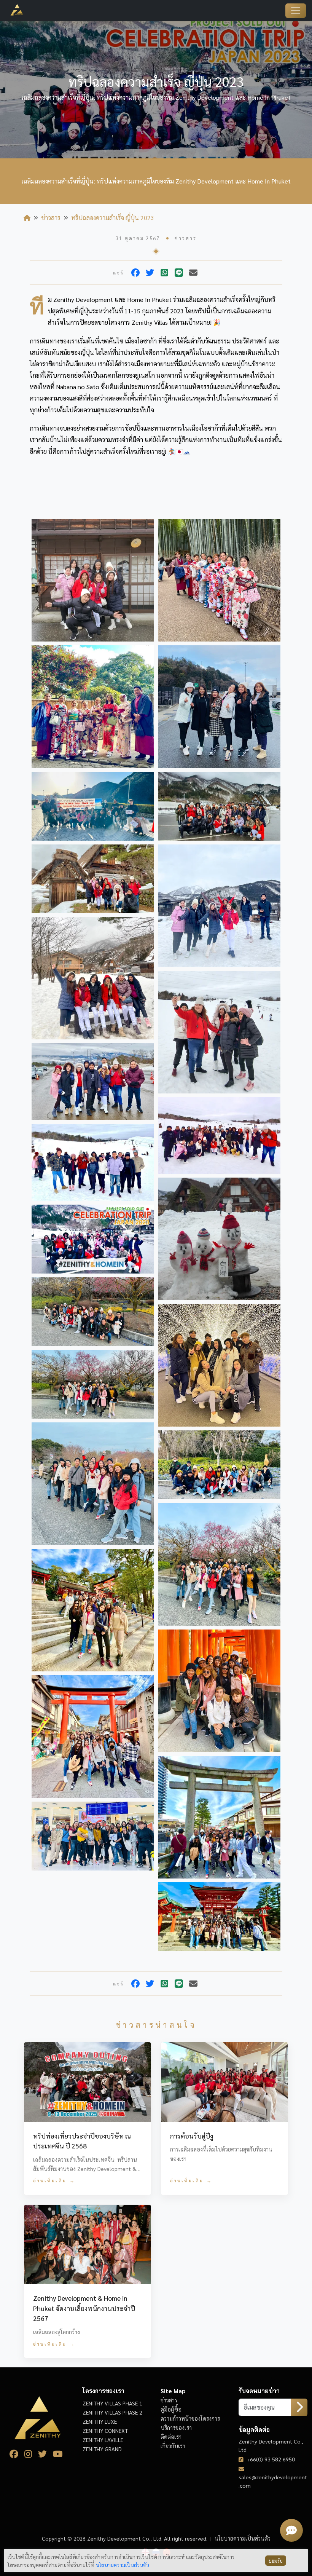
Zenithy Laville (103, 2440)
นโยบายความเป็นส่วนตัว (243, 2538)
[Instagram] (31, 2455)
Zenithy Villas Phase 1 (112, 2403)
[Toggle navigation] (296, 11)
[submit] (299, 2407)
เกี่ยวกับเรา (173, 2446)
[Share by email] (193, 273)
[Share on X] (150, 273)
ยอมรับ (276, 2561)
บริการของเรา (176, 2428)
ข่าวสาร (51, 218)
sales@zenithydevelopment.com (273, 2481)
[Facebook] (17, 2455)
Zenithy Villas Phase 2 (112, 2412)
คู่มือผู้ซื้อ (171, 2409)
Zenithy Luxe (100, 2421)
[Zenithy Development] (12, 10)
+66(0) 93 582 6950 (271, 2459)
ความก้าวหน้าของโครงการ (190, 2418)
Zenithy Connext (105, 2431)
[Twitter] (45, 2455)
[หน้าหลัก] (27, 218)
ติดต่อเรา (171, 2437)
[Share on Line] (179, 273)
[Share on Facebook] (135, 273)
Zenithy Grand (102, 2449)
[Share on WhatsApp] (164, 273)
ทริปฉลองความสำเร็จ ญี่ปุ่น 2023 (113, 218)
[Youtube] (61, 2455)
